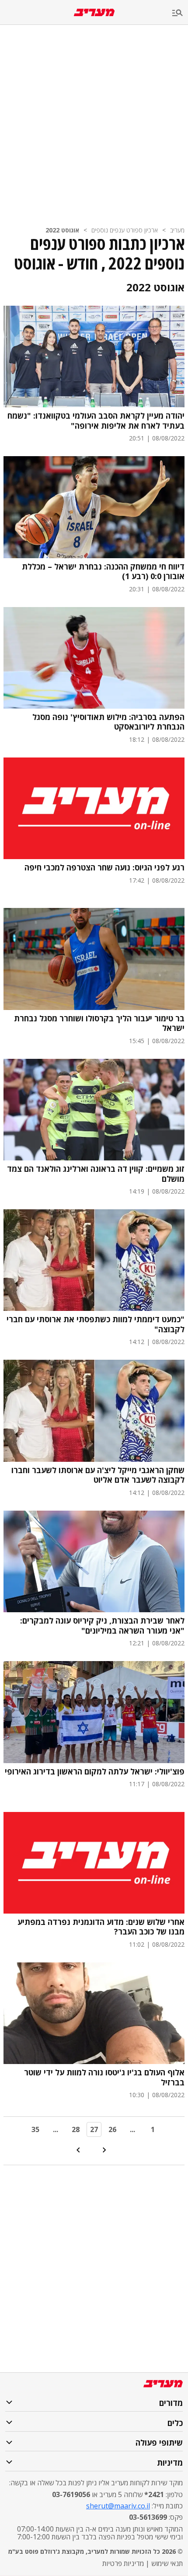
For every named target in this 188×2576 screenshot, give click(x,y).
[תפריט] (180, 13)
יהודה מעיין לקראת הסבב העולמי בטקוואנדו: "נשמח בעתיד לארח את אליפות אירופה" (96, 421)
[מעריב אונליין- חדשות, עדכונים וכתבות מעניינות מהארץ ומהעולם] (94, 12)
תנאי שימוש (167, 2563)
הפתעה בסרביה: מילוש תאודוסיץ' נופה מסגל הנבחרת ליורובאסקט (108, 722)
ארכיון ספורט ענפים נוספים (125, 230)
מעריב (177, 230)
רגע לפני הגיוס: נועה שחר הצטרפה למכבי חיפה (104, 868)
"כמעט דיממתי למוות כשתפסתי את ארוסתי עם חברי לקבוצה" (96, 1324)
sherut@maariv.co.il (118, 2506)
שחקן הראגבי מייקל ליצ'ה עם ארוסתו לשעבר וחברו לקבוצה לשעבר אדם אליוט (98, 1475)
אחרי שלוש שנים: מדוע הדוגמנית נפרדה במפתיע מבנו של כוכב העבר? (101, 1927)
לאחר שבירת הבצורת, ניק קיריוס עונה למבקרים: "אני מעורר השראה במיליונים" (102, 1626)
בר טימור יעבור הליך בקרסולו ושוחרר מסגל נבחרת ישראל (99, 1023)
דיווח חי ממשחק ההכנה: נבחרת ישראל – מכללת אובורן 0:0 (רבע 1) (103, 571)
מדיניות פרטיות (123, 2563)
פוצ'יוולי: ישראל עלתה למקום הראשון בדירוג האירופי (95, 1772)
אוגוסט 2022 (62, 230)
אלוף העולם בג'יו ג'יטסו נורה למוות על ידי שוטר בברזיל (104, 2077)
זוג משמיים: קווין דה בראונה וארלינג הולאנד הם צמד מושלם (96, 1174)
